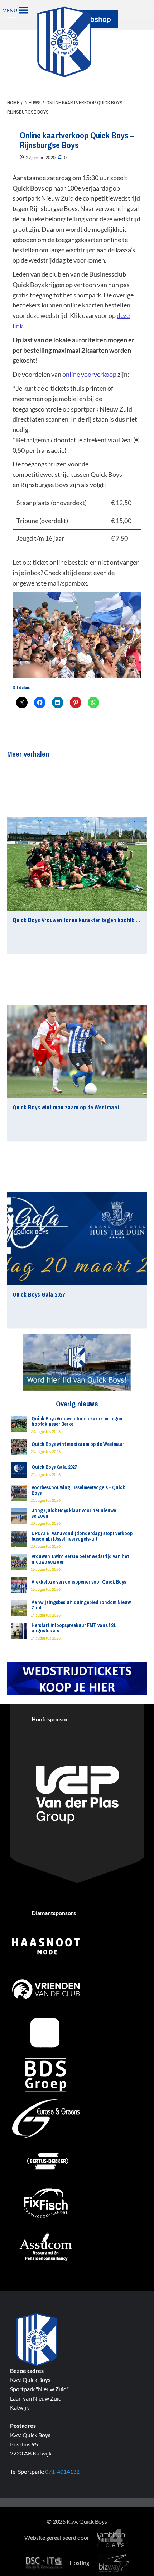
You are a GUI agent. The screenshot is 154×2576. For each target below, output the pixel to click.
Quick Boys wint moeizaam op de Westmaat (66, 1107)
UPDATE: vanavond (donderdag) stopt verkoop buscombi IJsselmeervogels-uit (82, 1536)
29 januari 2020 (41, 157)
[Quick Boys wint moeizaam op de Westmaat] (77, 1051)
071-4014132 (62, 2471)
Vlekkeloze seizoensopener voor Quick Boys (79, 1582)
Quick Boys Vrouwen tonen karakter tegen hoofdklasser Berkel (77, 1421)
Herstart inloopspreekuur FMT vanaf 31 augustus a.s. (73, 1628)
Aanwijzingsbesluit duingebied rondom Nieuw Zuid (81, 1605)
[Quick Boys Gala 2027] (77, 1238)
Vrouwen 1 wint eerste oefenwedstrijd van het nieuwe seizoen (80, 1559)
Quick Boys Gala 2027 (39, 1294)
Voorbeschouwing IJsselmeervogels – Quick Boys (78, 1490)
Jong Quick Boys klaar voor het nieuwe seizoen (74, 1513)
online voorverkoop (89, 374)
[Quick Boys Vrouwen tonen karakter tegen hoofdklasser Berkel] (77, 864)
